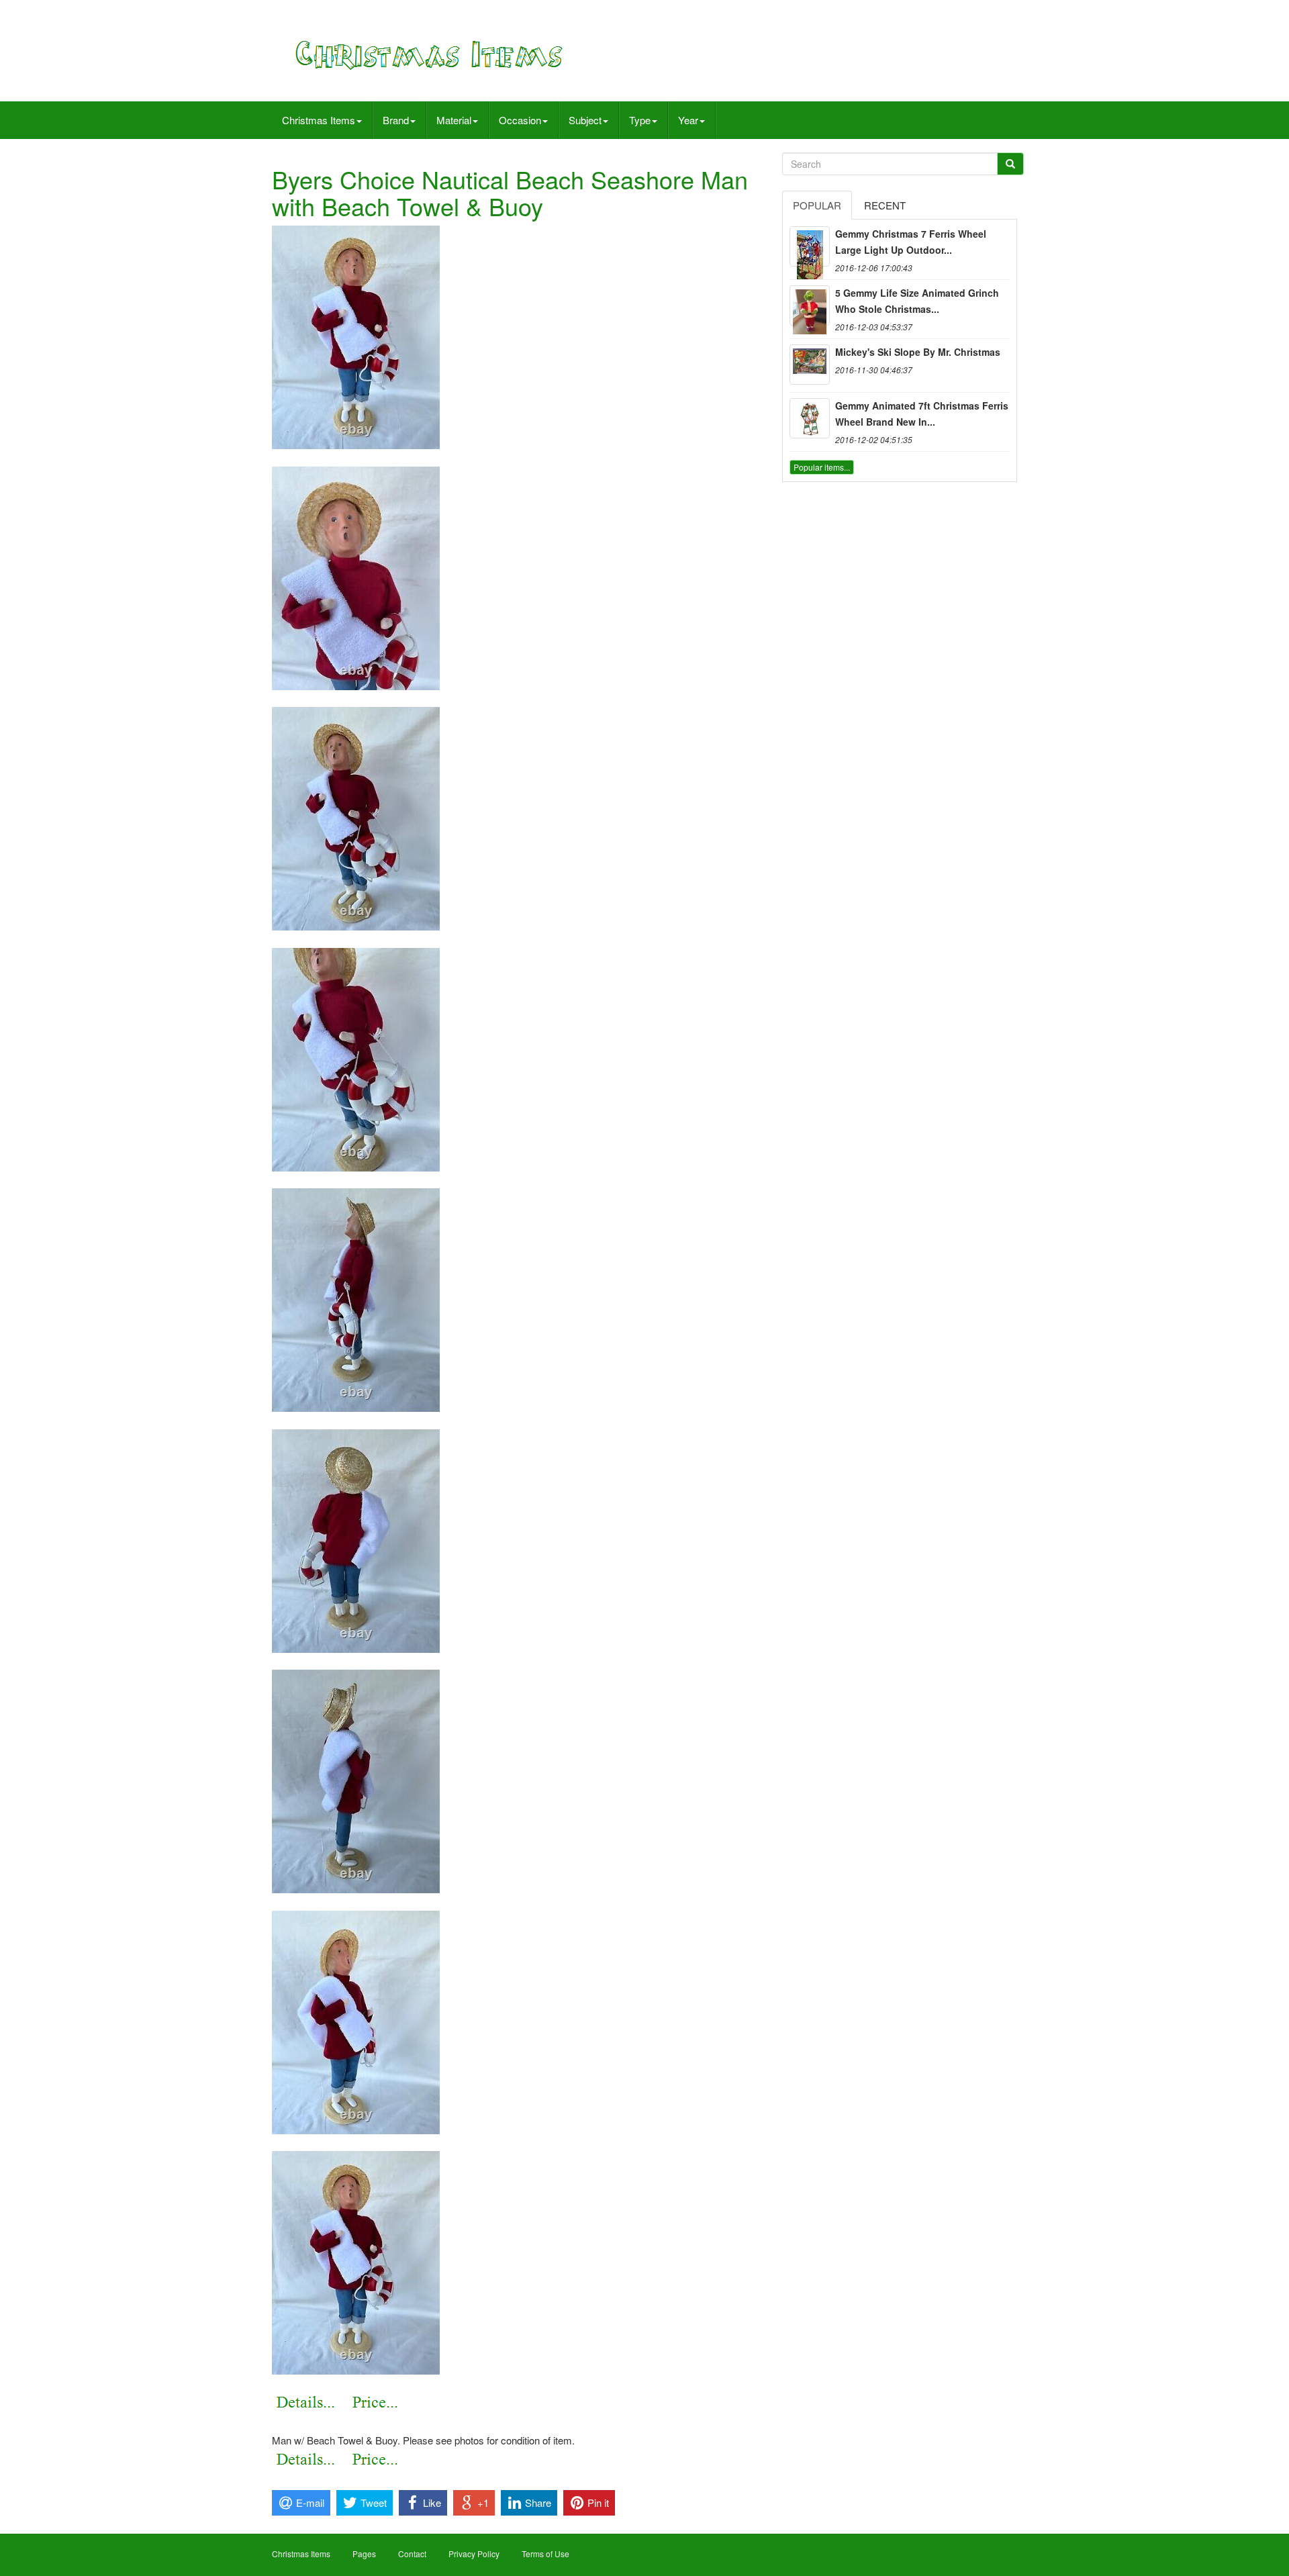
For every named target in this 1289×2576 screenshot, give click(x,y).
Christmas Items (319, 120)
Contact (412, 2554)
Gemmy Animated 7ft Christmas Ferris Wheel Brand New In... (922, 414)
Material (454, 120)
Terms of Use (545, 2554)
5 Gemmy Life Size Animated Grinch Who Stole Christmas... (917, 301)
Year (688, 120)
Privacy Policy (474, 2554)
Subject (585, 120)
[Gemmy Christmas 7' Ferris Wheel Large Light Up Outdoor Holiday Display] (810, 246)
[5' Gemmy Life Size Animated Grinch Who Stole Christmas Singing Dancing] (810, 305)
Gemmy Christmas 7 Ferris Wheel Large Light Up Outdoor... (911, 242)
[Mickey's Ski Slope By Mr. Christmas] (810, 365)
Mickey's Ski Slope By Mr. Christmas (918, 352)
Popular (817, 205)
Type (640, 120)
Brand (396, 120)
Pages (364, 2554)
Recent (885, 205)
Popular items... (822, 467)
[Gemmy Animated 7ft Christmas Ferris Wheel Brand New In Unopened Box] (810, 418)
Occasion (520, 120)
